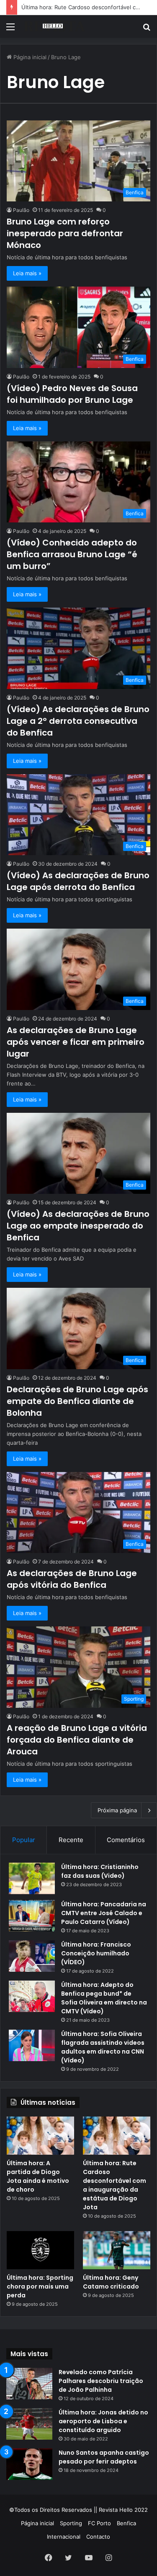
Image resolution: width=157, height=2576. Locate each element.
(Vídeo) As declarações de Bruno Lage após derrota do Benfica (78, 881)
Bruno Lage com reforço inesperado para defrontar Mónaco (65, 233)
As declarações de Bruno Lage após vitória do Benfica (72, 1579)
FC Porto (99, 2523)
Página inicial (29, 57)
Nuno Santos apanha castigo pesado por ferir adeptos (104, 2457)
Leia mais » (27, 273)
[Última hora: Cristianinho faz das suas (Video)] (32, 1878)
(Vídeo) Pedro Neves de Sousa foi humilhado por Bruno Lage (72, 394)
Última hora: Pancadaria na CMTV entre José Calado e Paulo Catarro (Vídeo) (104, 1913)
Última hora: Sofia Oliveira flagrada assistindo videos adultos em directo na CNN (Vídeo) (103, 2047)
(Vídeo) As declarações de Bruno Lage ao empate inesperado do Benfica (78, 1226)
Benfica (126, 2523)
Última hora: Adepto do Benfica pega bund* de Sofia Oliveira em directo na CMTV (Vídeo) (104, 1998)
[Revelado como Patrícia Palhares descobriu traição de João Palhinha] (29, 2384)
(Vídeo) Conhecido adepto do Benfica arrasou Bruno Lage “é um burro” (72, 554)
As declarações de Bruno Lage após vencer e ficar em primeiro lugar (76, 1042)
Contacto (98, 2537)
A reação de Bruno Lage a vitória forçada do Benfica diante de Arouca (77, 1740)
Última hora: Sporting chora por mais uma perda (40, 2286)
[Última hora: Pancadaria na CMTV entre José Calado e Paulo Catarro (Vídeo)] (32, 1916)
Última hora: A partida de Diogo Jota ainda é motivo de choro (38, 2176)
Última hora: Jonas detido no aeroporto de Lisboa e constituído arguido (103, 2421)
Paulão (21, 210)
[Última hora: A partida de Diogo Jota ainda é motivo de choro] (40, 2136)
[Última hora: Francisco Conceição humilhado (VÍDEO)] (32, 1956)
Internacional (64, 2537)
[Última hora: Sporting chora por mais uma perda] (40, 2250)
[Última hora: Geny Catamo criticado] (117, 2250)
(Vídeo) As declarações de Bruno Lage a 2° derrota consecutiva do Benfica (78, 721)
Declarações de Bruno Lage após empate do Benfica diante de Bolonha (77, 1401)
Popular (24, 1840)
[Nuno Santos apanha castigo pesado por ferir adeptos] (29, 2464)
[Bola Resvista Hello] (54, 26)
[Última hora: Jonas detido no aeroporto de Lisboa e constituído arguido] (29, 2424)
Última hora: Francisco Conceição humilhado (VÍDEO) (96, 1953)
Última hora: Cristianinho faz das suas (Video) (100, 1871)
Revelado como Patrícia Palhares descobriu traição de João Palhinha (101, 2381)
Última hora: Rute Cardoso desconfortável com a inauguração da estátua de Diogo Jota (115, 2185)
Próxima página (117, 1810)
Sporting (71, 2523)
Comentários (126, 1840)
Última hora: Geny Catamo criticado (111, 2282)
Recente (71, 1840)
